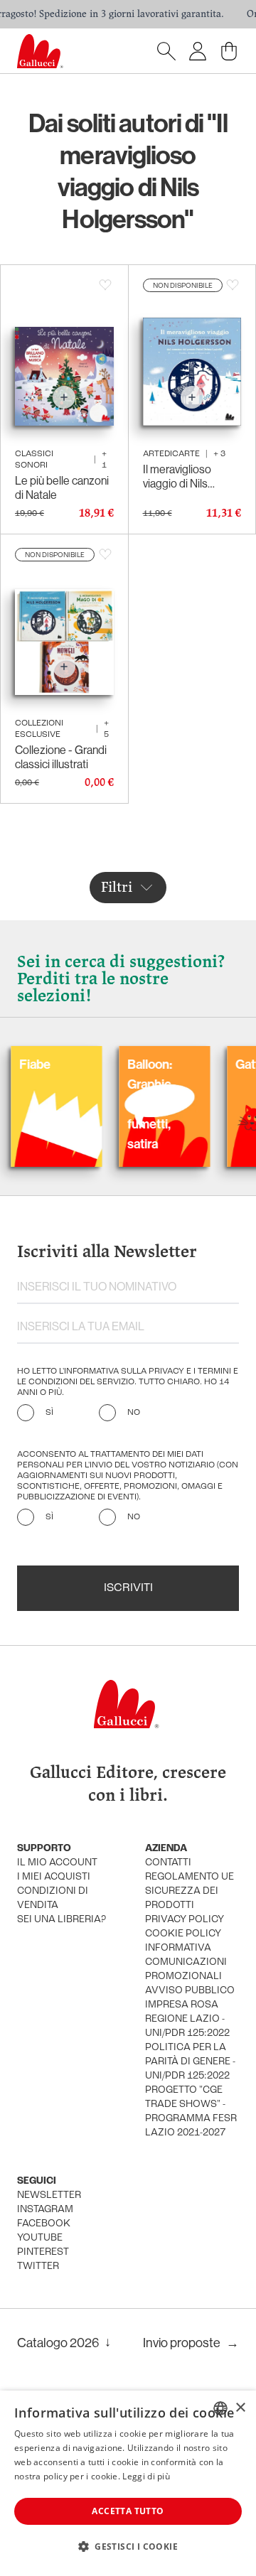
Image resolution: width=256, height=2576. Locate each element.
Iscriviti (128, 1588)
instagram (45, 2210)
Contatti (168, 1863)
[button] (128, 2546)
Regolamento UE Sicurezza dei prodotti (190, 1891)
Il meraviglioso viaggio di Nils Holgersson (177, 477)
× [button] (240, 2408)
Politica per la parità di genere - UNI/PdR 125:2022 (190, 2062)
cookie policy (183, 1934)
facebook (44, 2224)
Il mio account (57, 1863)
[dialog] (128, 2483)
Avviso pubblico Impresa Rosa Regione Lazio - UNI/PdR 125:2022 (190, 2012)
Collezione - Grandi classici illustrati (61, 757)
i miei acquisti (54, 1877)
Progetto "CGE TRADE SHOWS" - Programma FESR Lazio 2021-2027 (191, 2112)
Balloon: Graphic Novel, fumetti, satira (122, 1104)
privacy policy (185, 1920)
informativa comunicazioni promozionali (186, 1962)
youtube (40, 2238)
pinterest (43, 2252)
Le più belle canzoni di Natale (62, 488)
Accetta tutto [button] (128, 2511)
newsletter (49, 2195)
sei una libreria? (62, 1920)
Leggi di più (146, 2476)
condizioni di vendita (53, 1898)
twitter (38, 2267)
